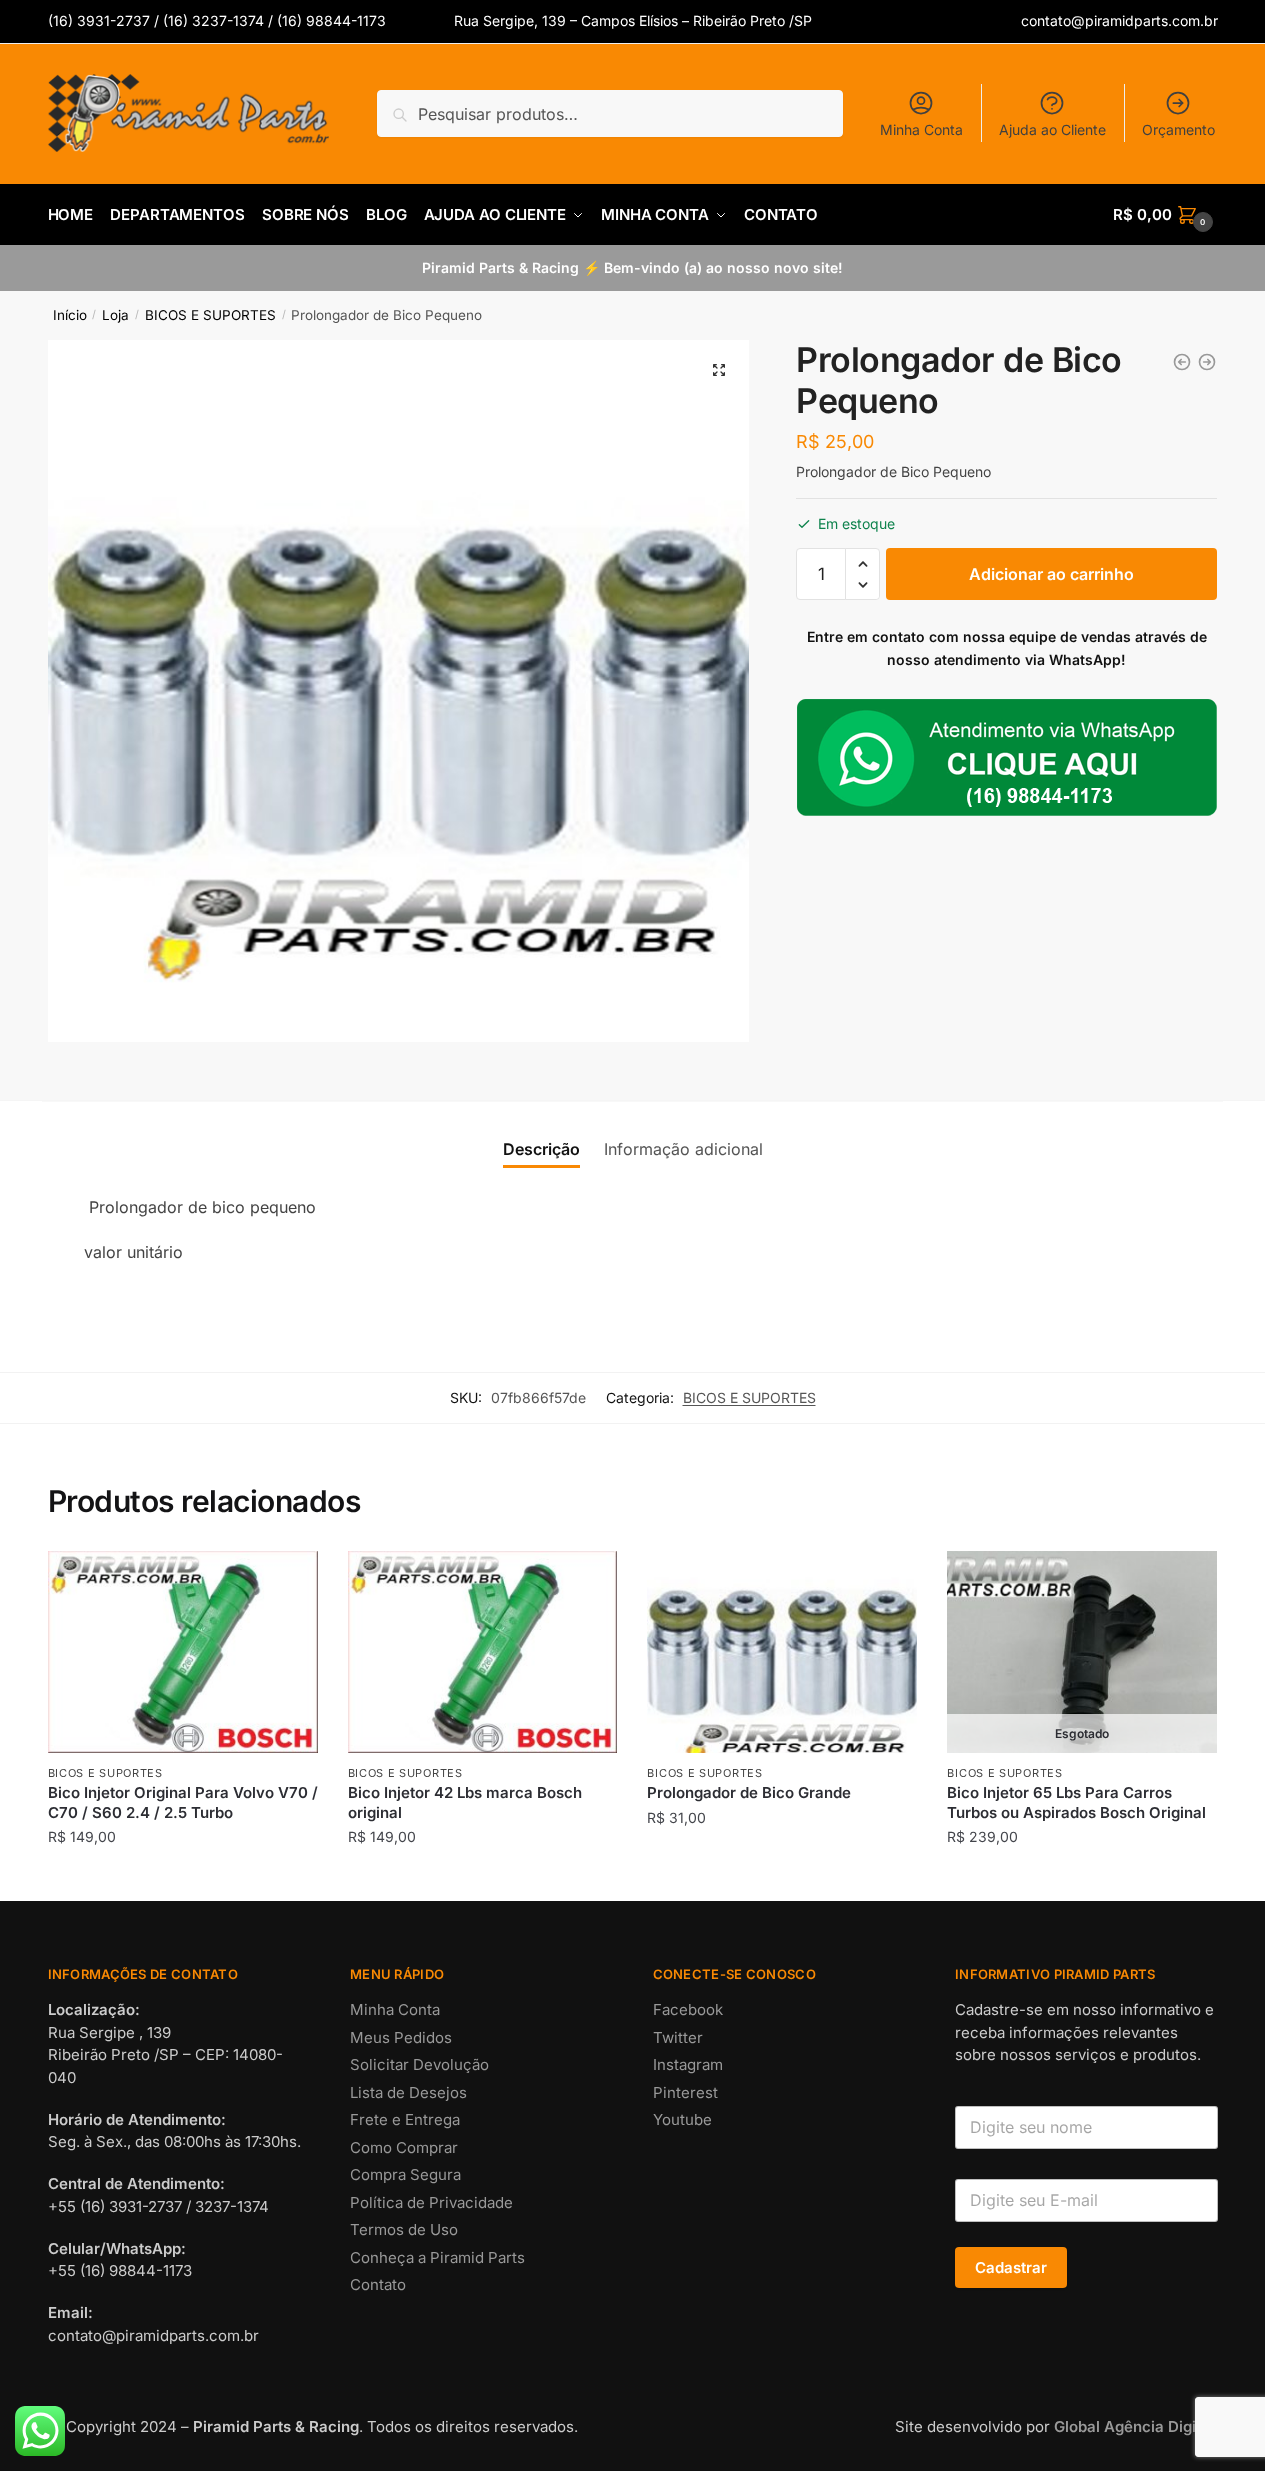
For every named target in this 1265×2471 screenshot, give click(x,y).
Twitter (678, 2037)
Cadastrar (1011, 2267)
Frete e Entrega (405, 2119)
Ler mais (1082, 1877)
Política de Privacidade (431, 2202)
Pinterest (685, 2092)
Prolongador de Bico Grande (749, 1792)
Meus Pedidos (401, 2037)
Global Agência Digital (1134, 2426)
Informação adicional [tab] (683, 1149)
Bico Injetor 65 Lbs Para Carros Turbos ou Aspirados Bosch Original (1076, 1802)
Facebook (688, 2009)
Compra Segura (405, 2174)
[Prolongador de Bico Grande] (1207, 362)
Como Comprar (404, 2147)
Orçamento (1178, 129)
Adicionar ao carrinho (1051, 574)
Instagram (688, 2064)
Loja (115, 315)
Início (70, 315)
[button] (719, 370)
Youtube (682, 2119)
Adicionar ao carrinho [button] (182, 1877)
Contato (378, 2284)
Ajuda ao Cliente (1052, 129)
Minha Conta (921, 129)
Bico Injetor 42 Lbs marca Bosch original (465, 1802)
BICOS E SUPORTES (210, 315)
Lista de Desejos (408, 2092)
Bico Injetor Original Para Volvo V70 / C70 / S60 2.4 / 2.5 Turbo (183, 1802)
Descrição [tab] (541, 1149)
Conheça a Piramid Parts (437, 2257)
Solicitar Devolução (419, 2064)
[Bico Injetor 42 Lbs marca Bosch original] (483, 1652)
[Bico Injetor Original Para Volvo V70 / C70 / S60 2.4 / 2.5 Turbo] (1182, 362)
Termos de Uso (404, 2229)
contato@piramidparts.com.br (1119, 20)
